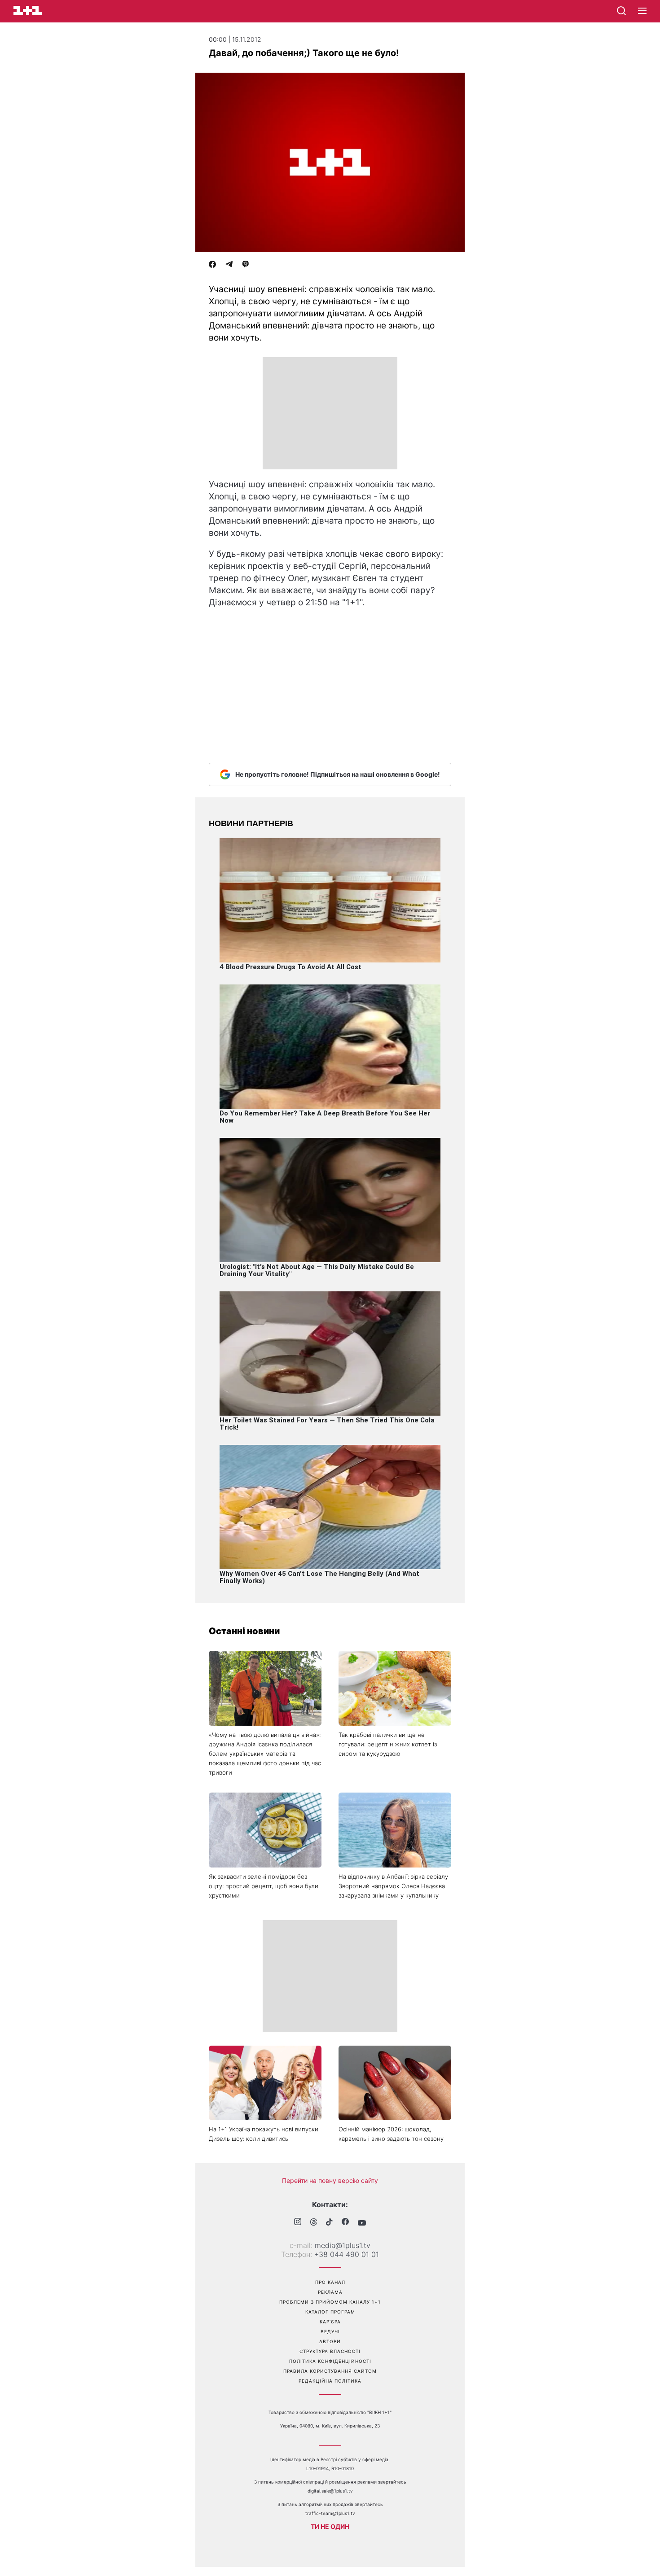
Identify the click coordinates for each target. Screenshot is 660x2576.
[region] (330, 413)
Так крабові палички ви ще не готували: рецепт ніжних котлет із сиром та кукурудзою (388, 1744)
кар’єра (330, 2322)
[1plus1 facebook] (345, 2223)
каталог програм (330, 2312)
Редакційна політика (330, 2381)
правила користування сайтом (330, 2371)
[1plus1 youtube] (362, 2223)
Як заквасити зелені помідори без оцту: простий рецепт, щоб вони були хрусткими (264, 1886)
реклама (330, 2292)
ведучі (330, 2331)
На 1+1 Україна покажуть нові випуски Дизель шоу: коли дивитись (264, 2134)
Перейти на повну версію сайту (330, 2180)
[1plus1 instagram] (298, 2223)
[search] (621, 11)
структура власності (330, 2351)
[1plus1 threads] (314, 2223)
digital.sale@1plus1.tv (330, 2491)
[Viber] (246, 265)
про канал (330, 2282)
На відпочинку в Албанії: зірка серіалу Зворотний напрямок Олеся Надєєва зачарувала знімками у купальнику (393, 1886)
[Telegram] (229, 265)
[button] (642, 11)
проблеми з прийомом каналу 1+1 (330, 2302)
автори (330, 2341)
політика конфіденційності (330, 2361)
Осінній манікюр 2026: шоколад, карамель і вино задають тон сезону (391, 2134)
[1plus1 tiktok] (329, 2223)
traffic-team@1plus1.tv (330, 2513)
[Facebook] (212, 265)
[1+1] (28, 11)
